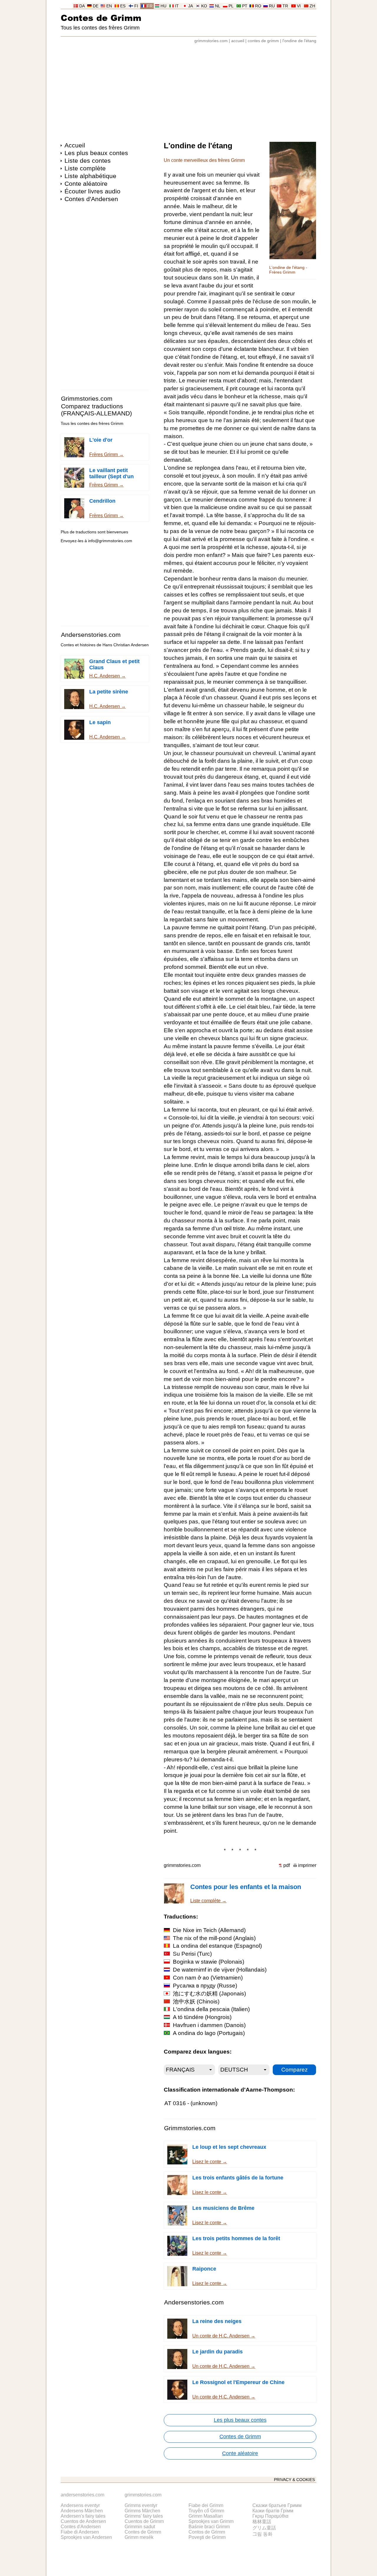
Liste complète (85, 168)
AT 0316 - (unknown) (191, 2103)
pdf (287, 1865)
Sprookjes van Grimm (211, 2521)
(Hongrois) (202, 2017)
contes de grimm (263, 41)
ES (123, 6)
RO (258, 6)
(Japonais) (209, 1994)
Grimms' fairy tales (144, 2516)
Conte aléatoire (86, 184)
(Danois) (209, 2025)
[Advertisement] (188, 90)
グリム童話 (264, 2528)
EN (109, 6)
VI (299, 6)
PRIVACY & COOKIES (294, 2480)
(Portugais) (209, 2033)
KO (204, 6)
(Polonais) (209, 1962)
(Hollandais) (220, 1970)
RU (272, 6)
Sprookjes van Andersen (86, 2537)
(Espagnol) (217, 1946)
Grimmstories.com (87, 398)
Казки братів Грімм (273, 2511)
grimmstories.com (211, 41)
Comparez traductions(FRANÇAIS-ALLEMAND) (96, 410)
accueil (238, 41)
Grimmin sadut (140, 2527)
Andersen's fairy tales (83, 2516)
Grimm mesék (139, 2537)
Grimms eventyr (141, 2505)
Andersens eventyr (80, 2505)
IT (177, 6)
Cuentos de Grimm (144, 2521)
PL (231, 6)
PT (245, 6)
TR (285, 6)
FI (136, 6)
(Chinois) (196, 2002)
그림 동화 (262, 2534)
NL (218, 6)
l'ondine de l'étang (299, 41)
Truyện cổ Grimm (206, 2511)
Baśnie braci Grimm (209, 2527)
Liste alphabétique (90, 176)
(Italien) (211, 2009)
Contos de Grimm (207, 2532)
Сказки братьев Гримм (277, 2505)
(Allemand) (209, 1930)
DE (96, 6)
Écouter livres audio (92, 191)
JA (191, 6)
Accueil (75, 145)
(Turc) (192, 1954)
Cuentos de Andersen (83, 2521)
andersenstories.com (82, 2495)
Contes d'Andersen (91, 199)
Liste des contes (88, 161)
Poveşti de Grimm (207, 2537)
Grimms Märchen (142, 2511)
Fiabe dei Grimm (206, 2505)
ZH (312, 6)
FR (150, 6)
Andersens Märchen (82, 2511)
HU (163, 6)
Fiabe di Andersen (80, 2532)
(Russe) (205, 1986)
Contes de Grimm (101, 18)
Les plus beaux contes (96, 153)
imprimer (307, 1865)
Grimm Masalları (206, 2516)
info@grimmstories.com (110, 541)
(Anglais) (214, 1938)
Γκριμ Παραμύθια (270, 2516)
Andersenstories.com (91, 635)
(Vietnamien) (208, 1978)
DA (82, 6)
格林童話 (262, 2522)
